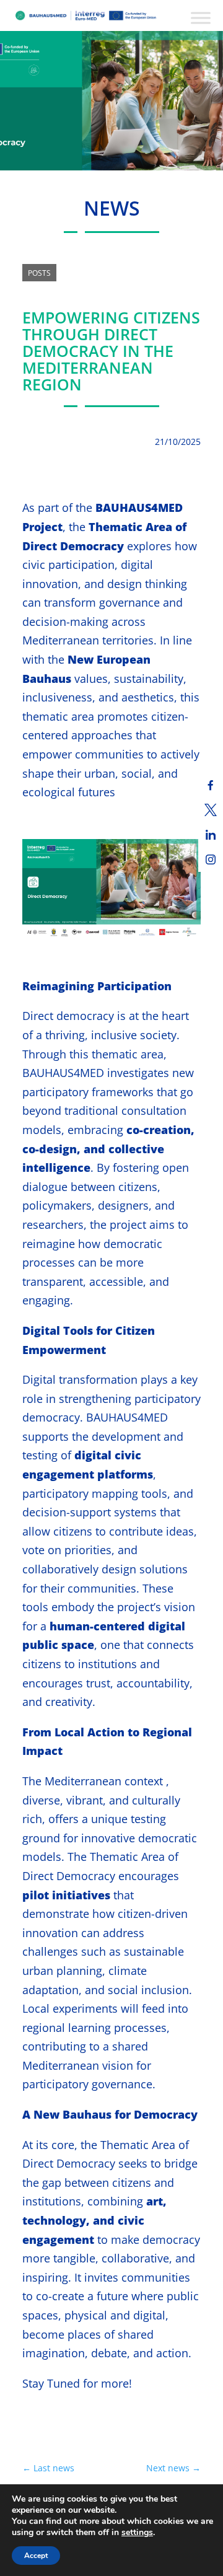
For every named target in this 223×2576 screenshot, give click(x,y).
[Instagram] (211, 859)
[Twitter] (211, 810)
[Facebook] (211, 785)
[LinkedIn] (211, 835)
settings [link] (137, 2532)
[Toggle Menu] (201, 18)
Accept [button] (36, 2556)
